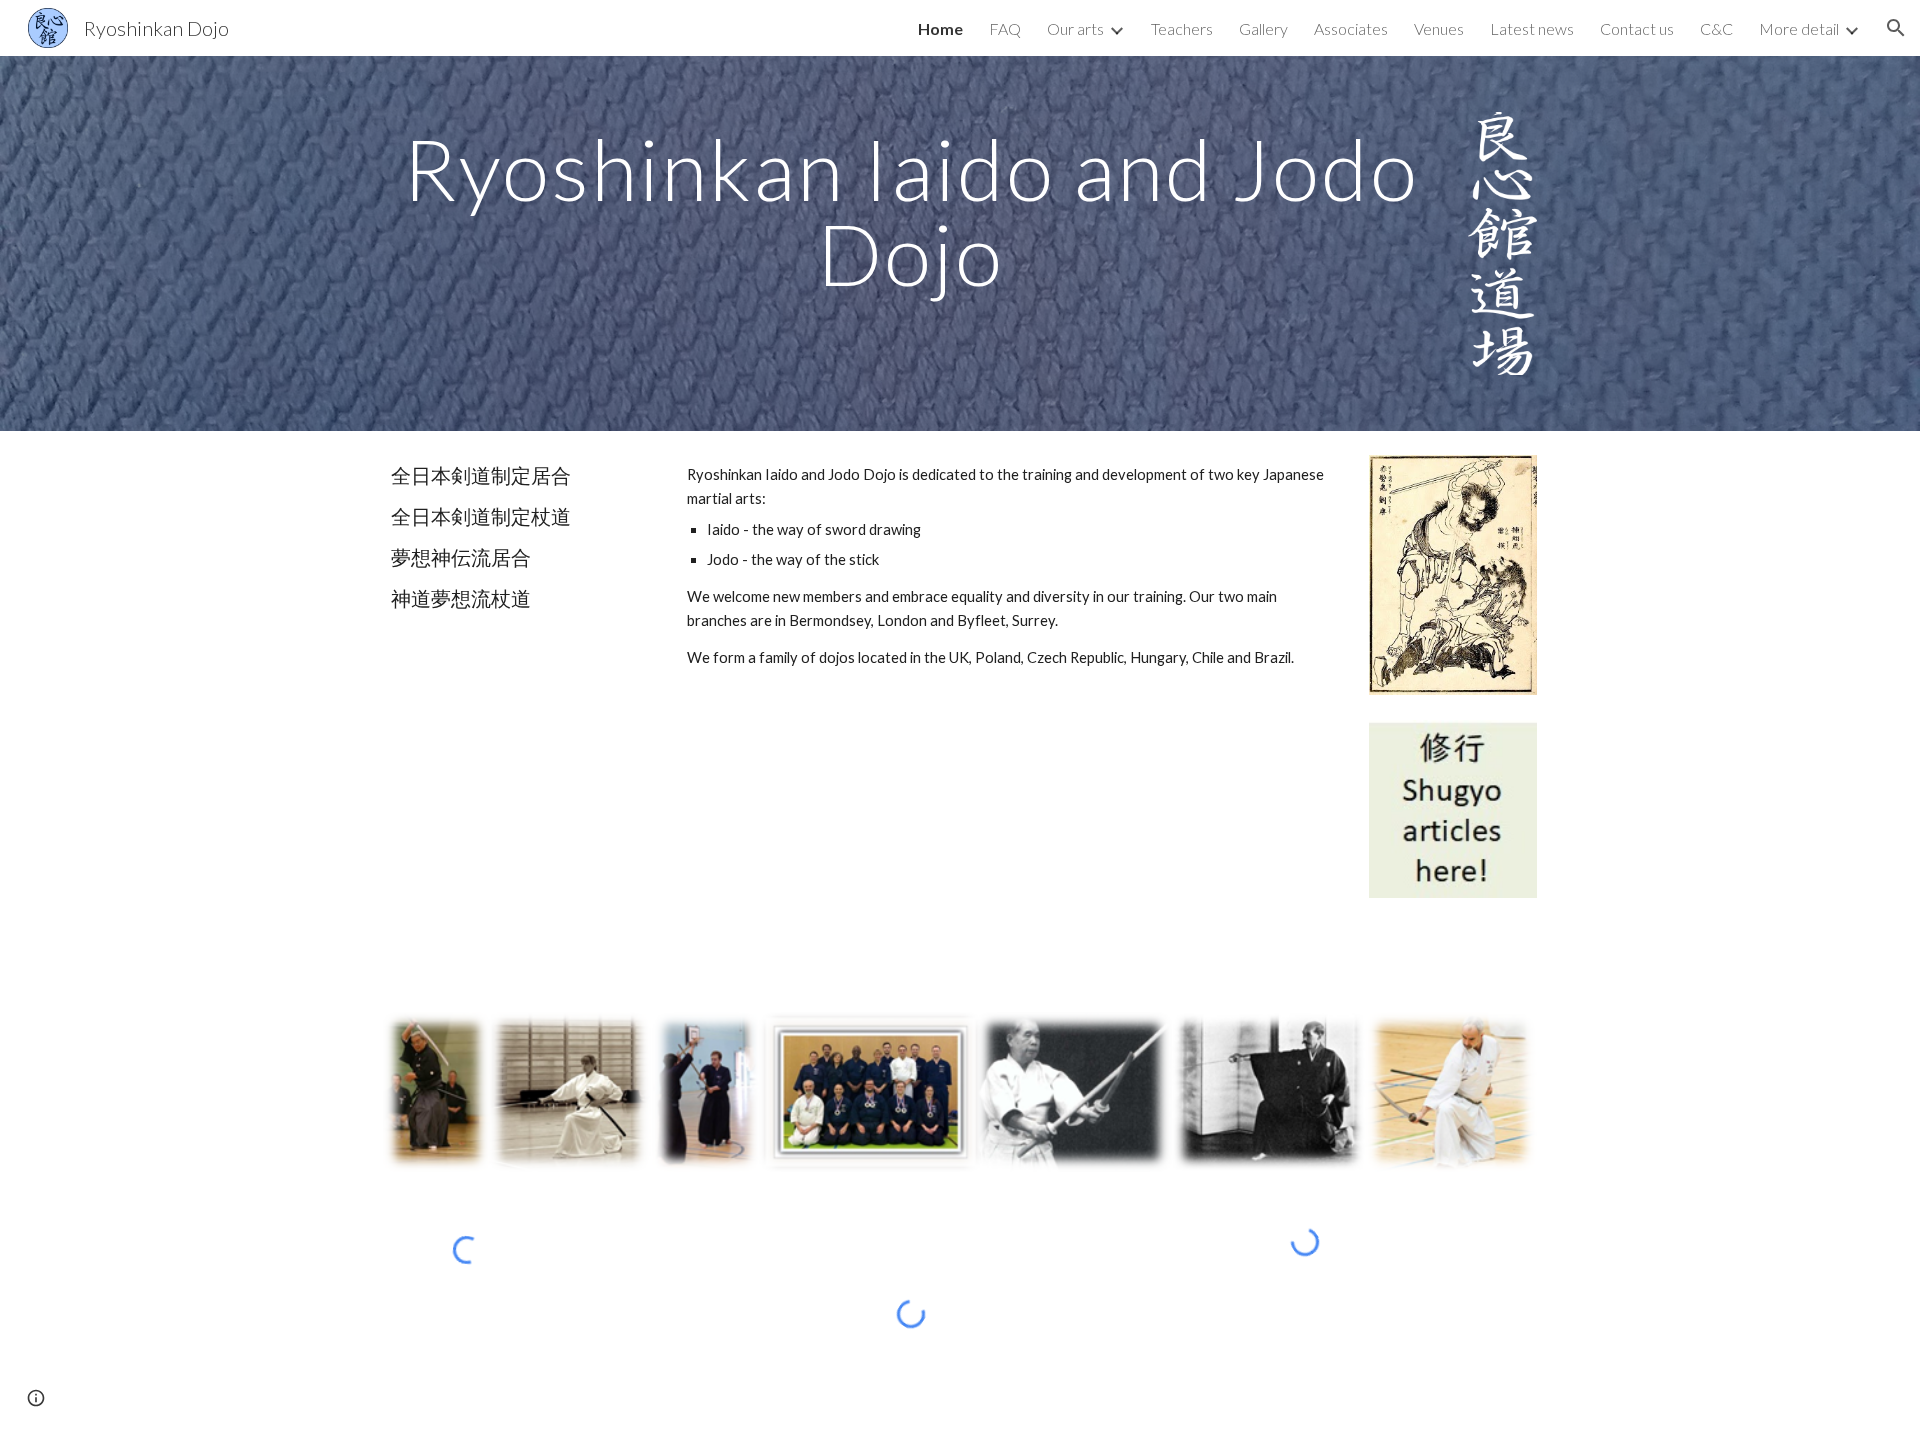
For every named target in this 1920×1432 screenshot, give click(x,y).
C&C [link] (1716, 28)
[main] (911, 211)
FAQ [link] (1005, 28)
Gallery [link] (1263, 28)
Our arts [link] (1075, 28)
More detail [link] (1799, 28)
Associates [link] (1351, 28)
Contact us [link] (1637, 28)
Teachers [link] (1182, 28)
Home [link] (940, 28)
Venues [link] (1439, 28)
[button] (1896, 28)
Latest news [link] (1532, 28)
